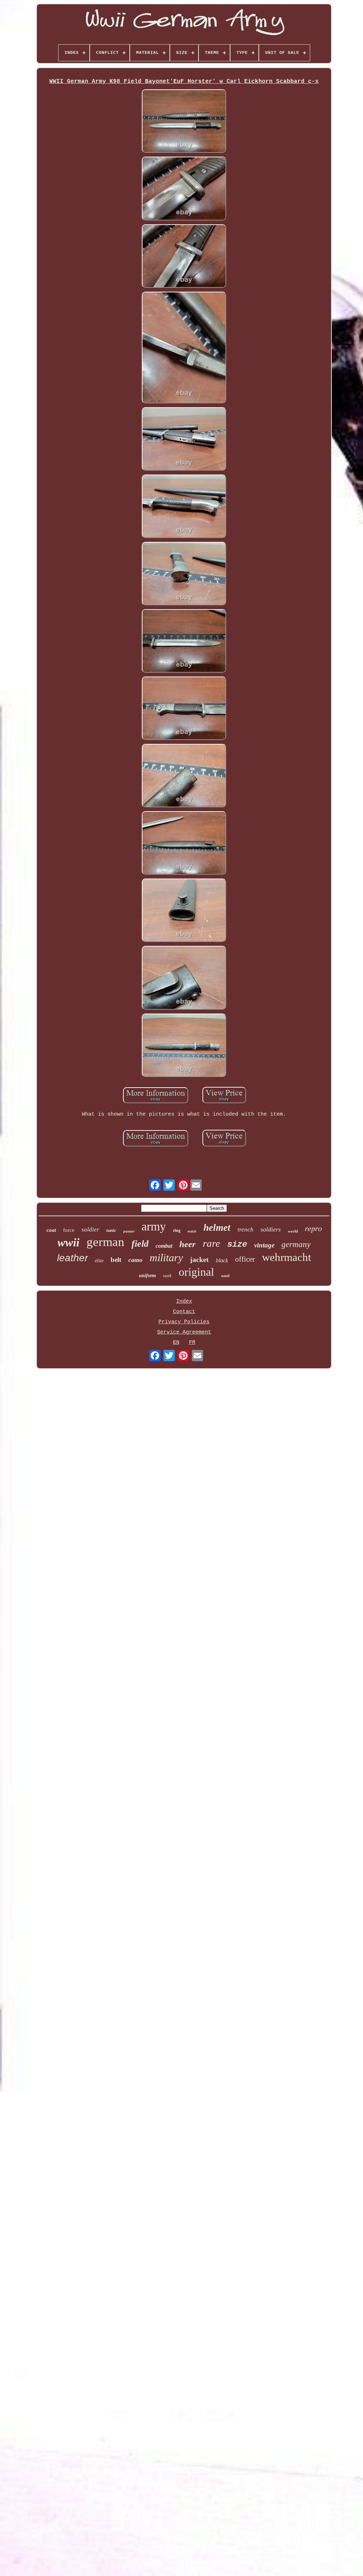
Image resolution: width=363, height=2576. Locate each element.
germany (296, 1244)
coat (51, 1230)
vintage (264, 1245)
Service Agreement (184, 1332)
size (237, 1244)
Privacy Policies (184, 1322)
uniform (147, 1276)
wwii (68, 1242)
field (140, 1244)
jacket (199, 1259)
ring (177, 1230)
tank (167, 1276)
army (154, 1226)
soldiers (271, 1229)
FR (192, 1343)
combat (164, 1246)
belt (116, 1260)
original (196, 1272)
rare (211, 1243)
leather (72, 1258)
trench (245, 1230)
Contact (184, 1312)
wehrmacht (287, 1257)
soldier (90, 1230)
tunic (111, 1230)
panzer (129, 1231)
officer (245, 1259)
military (166, 1258)
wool (225, 1276)
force (69, 1230)
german (105, 1242)
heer (188, 1244)
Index (184, 1301)
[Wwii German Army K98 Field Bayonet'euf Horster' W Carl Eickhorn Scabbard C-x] (184, 122)
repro (313, 1228)
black (222, 1260)
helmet (217, 1228)
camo (135, 1260)
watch (192, 1231)
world (293, 1231)
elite (99, 1261)
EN (176, 1343)
